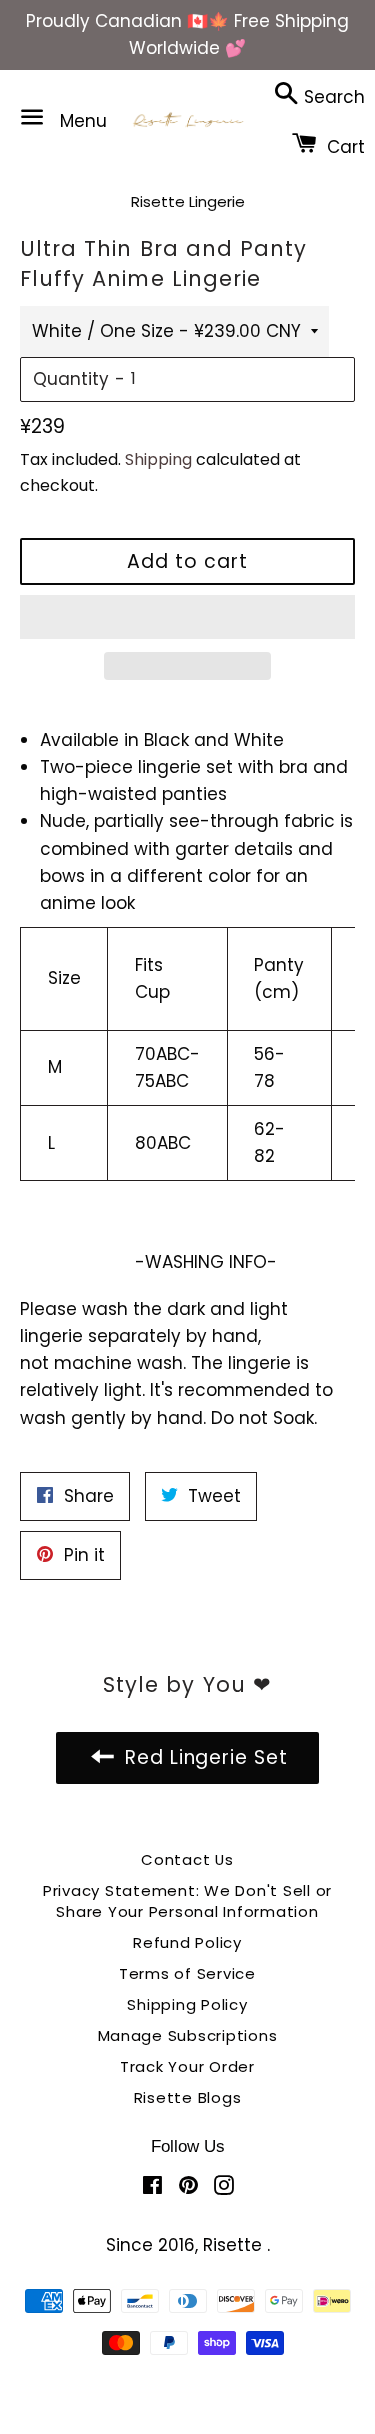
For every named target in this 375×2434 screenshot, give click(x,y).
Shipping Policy (187, 2004)
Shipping (158, 459)
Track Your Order (187, 2066)
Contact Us (187, 1859)
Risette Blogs (188, 2097)
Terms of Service (187, 1973)
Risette (235, 2245)
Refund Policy (187, 1942)
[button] (187, 617)
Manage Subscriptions (188, 2035)
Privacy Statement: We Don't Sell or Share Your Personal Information (187, 1901)
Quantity (71, 379)
